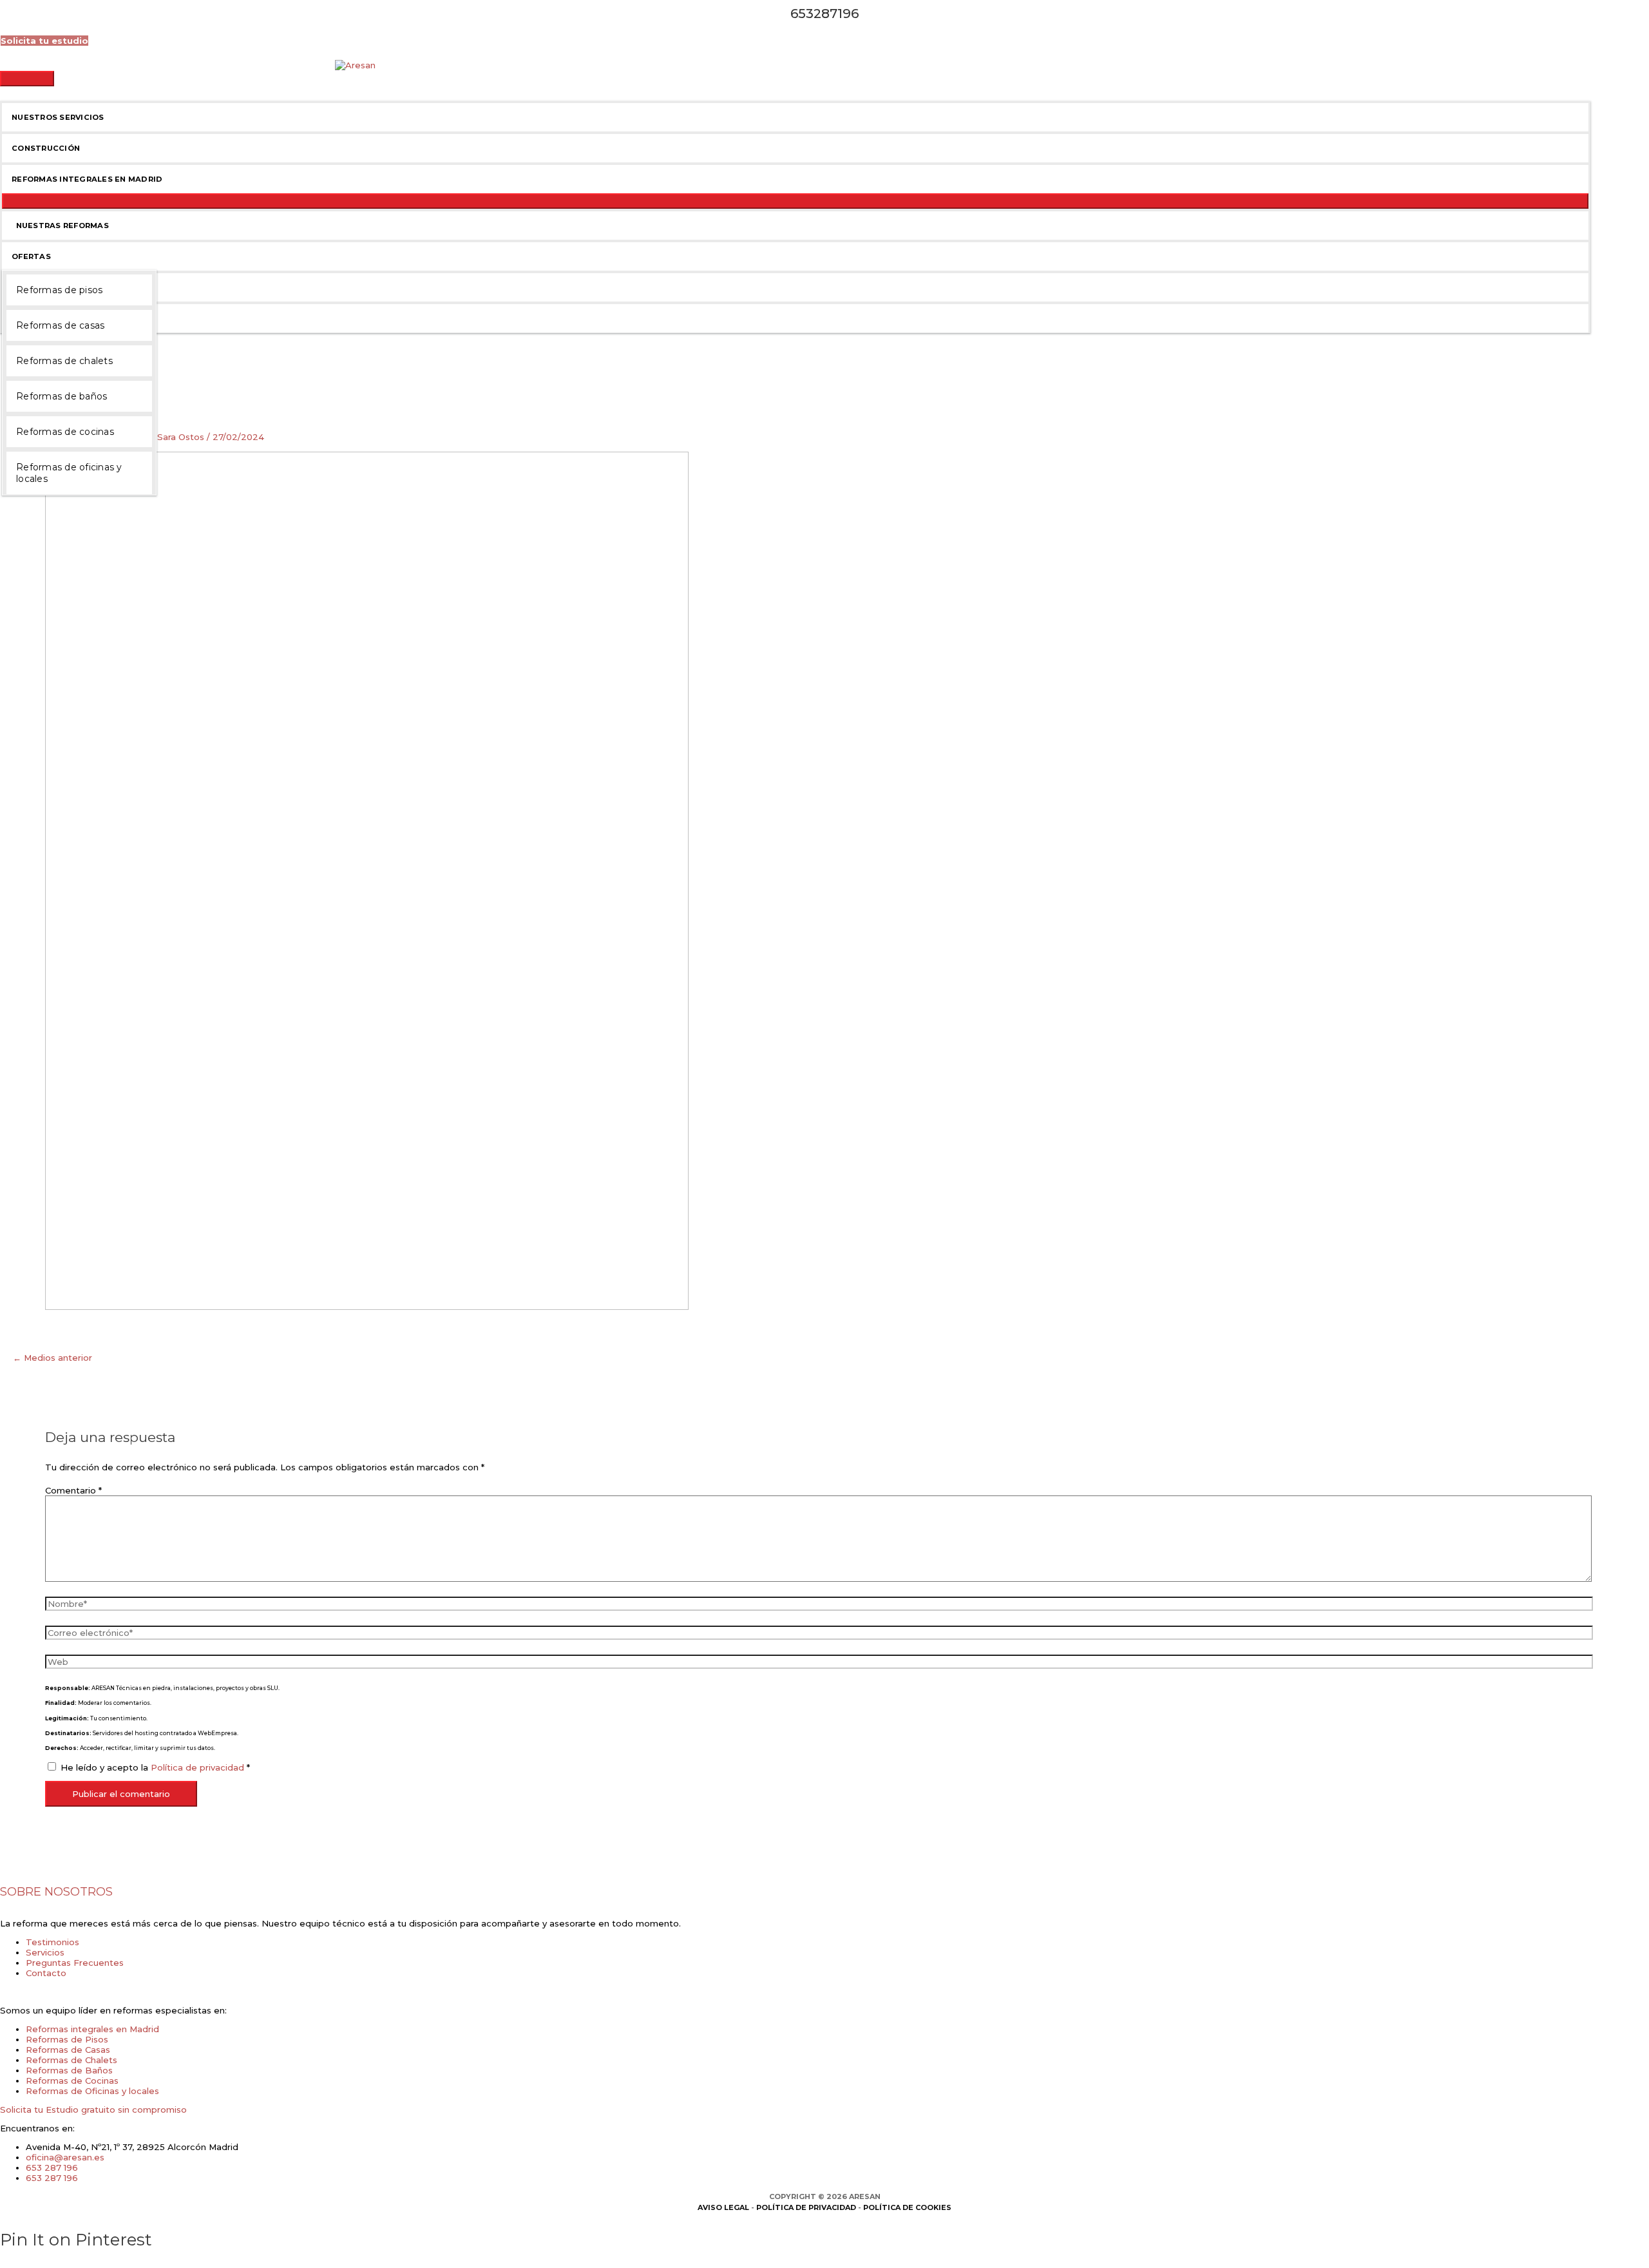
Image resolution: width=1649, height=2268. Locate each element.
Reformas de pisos (59, 290)
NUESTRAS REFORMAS (60, 226)
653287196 (824, 14)
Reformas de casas (60, 325)
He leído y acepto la (155, 1767)
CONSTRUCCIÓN (46, 148)
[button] (44, 41)
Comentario (73, 1490)
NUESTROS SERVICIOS (58, 117)
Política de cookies (907, 2207)
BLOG (24, 287)
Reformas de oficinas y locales (69, 473)
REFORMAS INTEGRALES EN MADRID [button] (87, 179)
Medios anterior (52, 1358)
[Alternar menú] (795, 201)
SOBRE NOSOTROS (56, 1892)
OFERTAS (31, 256)
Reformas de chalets (64, 361)
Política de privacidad (199, 1767)
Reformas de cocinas (65, 432)
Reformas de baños (62, 396)
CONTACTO (36, 318)
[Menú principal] (27, 79)
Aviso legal (723, 2207)
